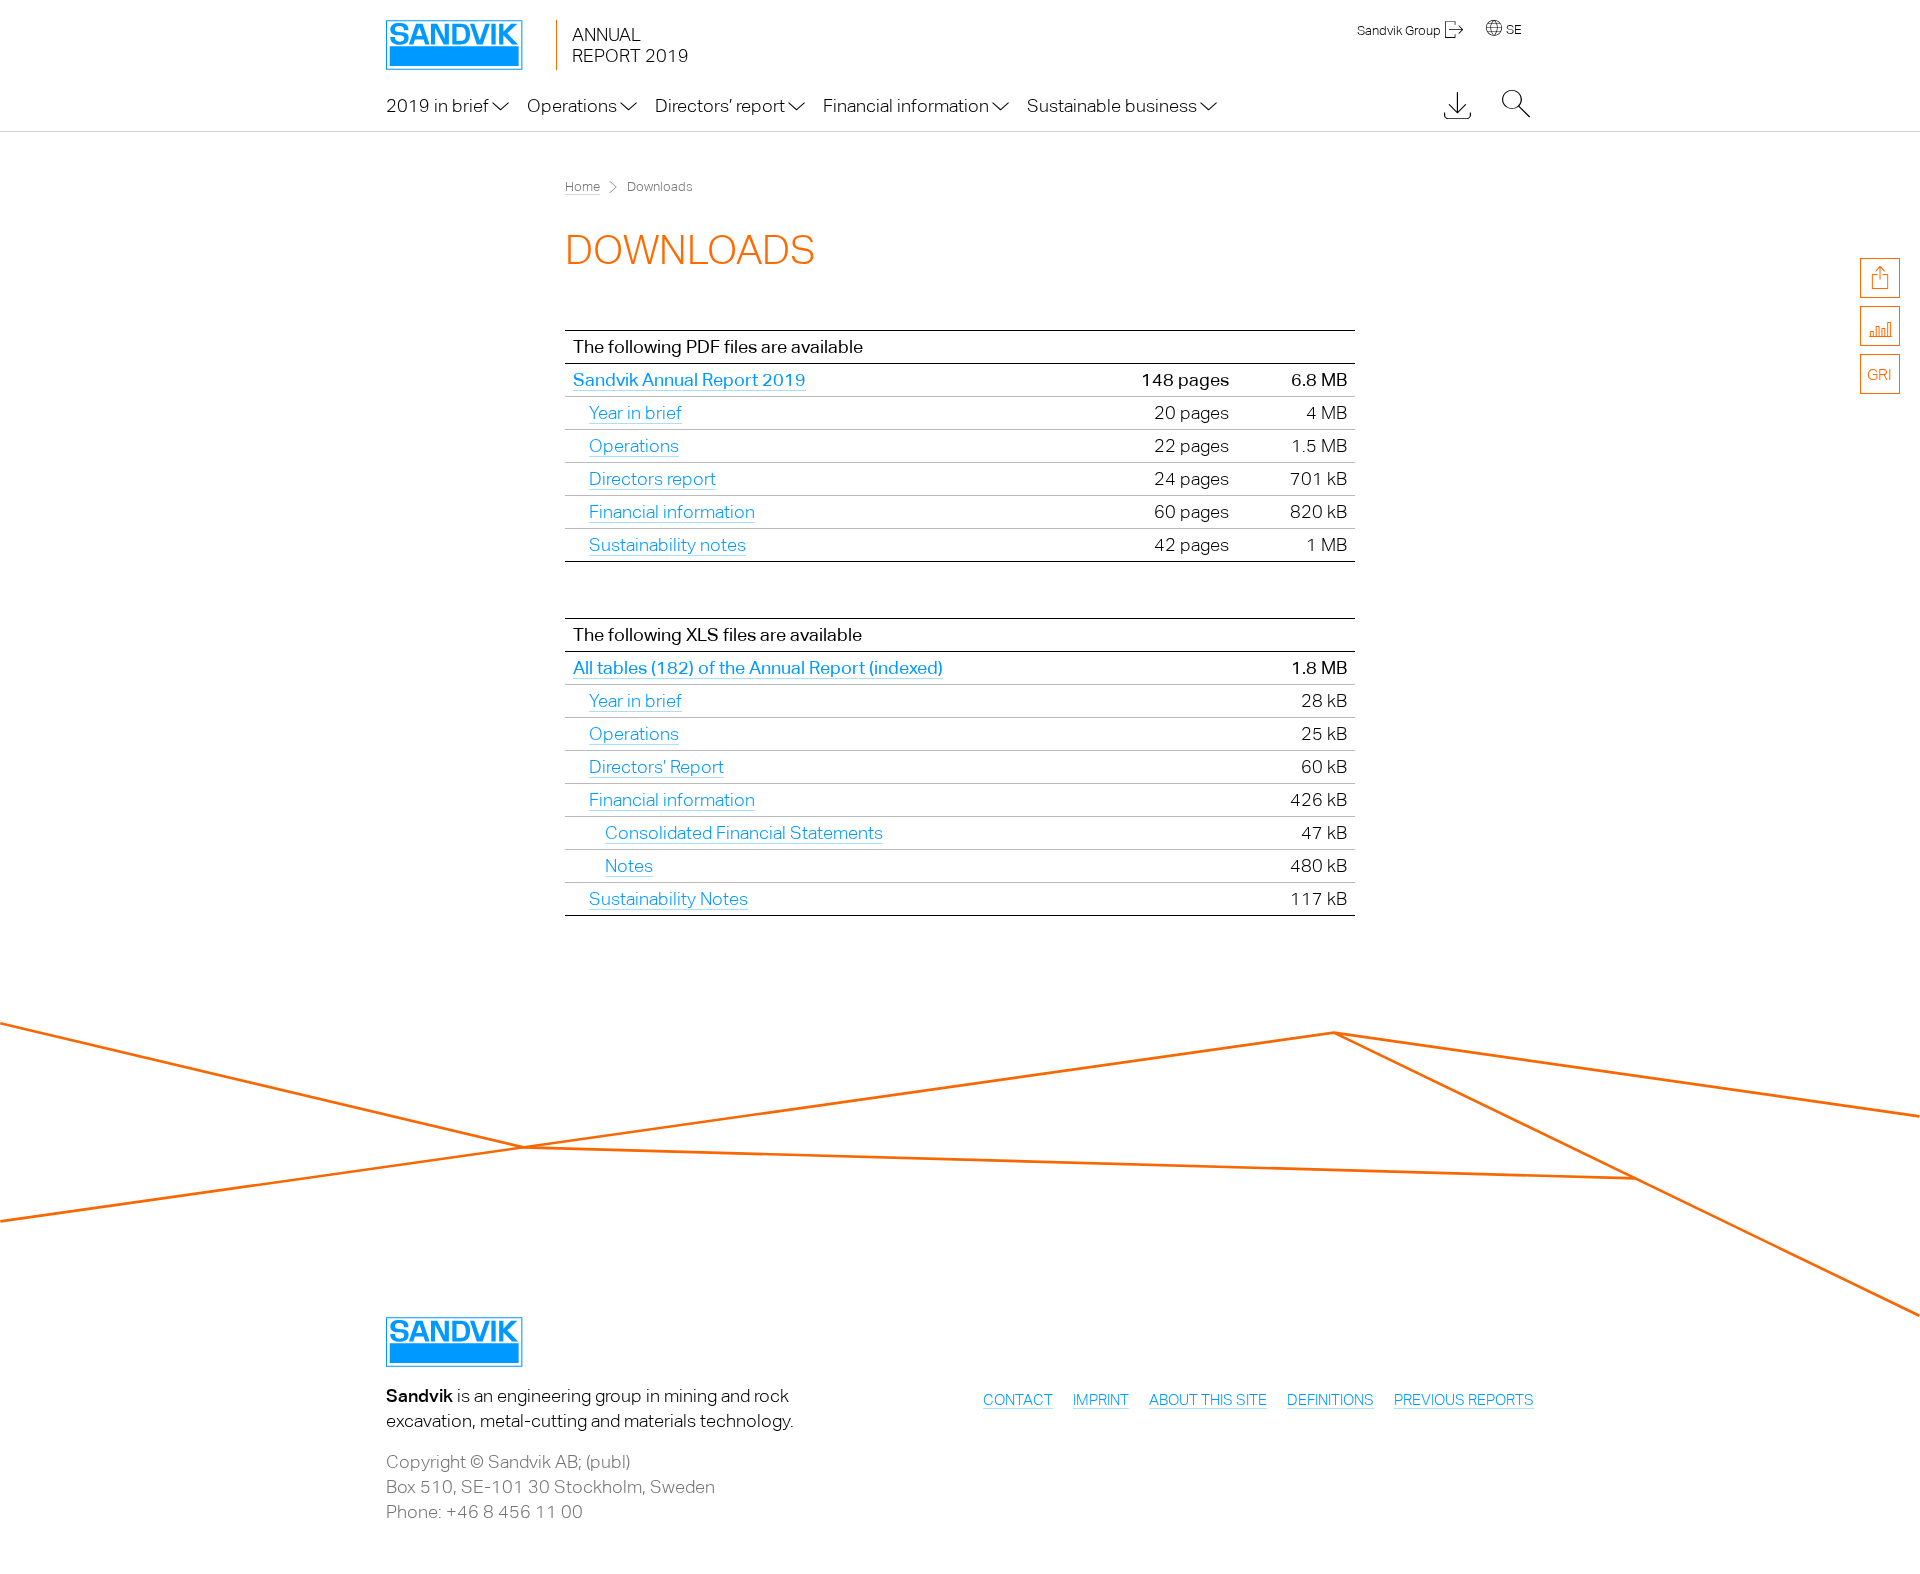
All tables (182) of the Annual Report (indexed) (758, 667)
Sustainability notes (667, 544)
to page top (1880, 523)
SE (1514, 29)
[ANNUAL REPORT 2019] (471, 45)
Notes (629, 865)
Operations (634, 445)
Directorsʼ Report (656, 766)
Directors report (652, 478)
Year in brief (635, 412)
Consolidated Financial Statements (744, 832)
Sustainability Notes (668, 898)
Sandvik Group (1399, 30)
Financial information (672, 511)
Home (582, 186)
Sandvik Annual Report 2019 (689, 379)
